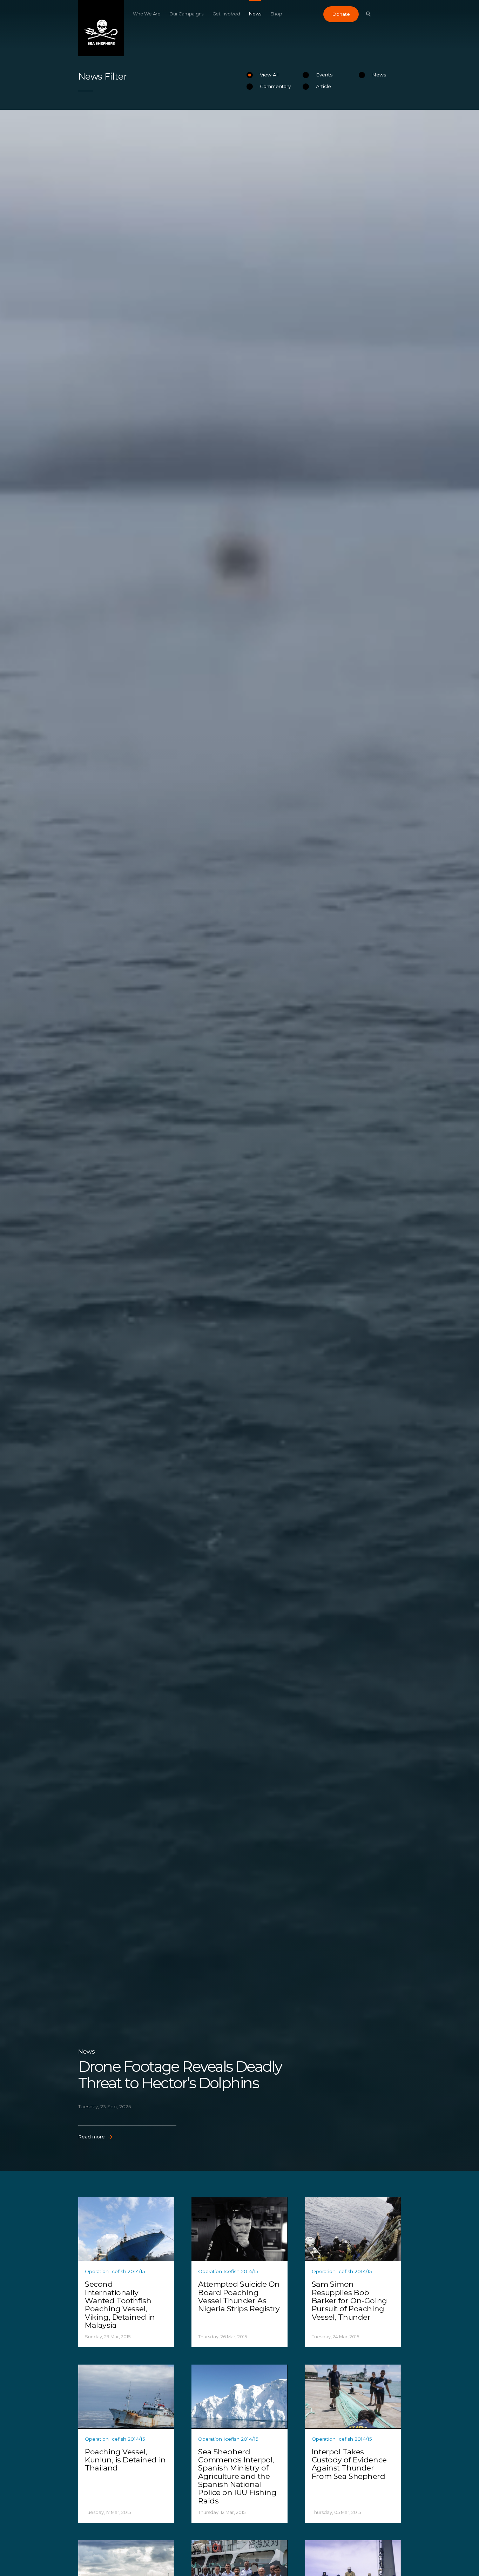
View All (269, 75)
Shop (276, 14)
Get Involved (226, 14)
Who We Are (147, 14)
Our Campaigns (186, 14)
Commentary (275, 86)
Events (324, 75)
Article (323, 86)
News (255, 14)
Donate (341, 14)
